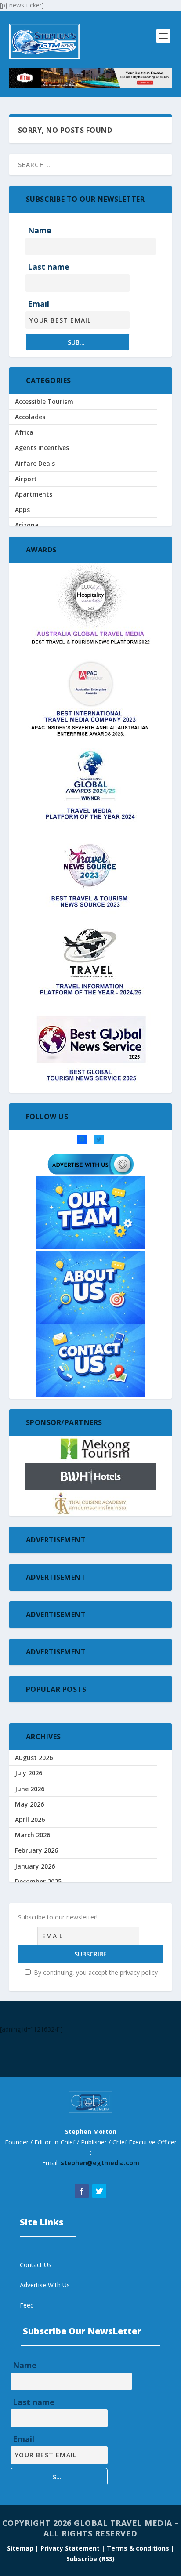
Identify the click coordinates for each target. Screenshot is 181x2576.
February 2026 (36, 1850)
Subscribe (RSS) (90, 2559)
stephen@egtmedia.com (100, 2163)
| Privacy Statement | (70, 2548)
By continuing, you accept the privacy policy (95, 1972)
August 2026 (34, 1758)
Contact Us (36, 2265)
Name (40, 230)
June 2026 (30, 1789)
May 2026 (29, 1804)
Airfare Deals (35, 463)
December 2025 (38, 1881)
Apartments (34, 494)
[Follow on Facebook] (82, 2191)
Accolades (30, 417)
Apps (22, 510)
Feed (27, 2305)
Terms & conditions (139, 2548)
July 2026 (29, 1773)
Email (38, 304)
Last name (49, 267)
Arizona (27, 525)
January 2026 (35, 1866)
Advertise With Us (45, 2285)
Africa (24, 432)
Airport (26, 479)
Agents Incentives (42, 448)
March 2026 (33, 1835)
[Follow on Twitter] (99, 2191)
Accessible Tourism (44, 401)
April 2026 (30, 1820)
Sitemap (21, 2548)
